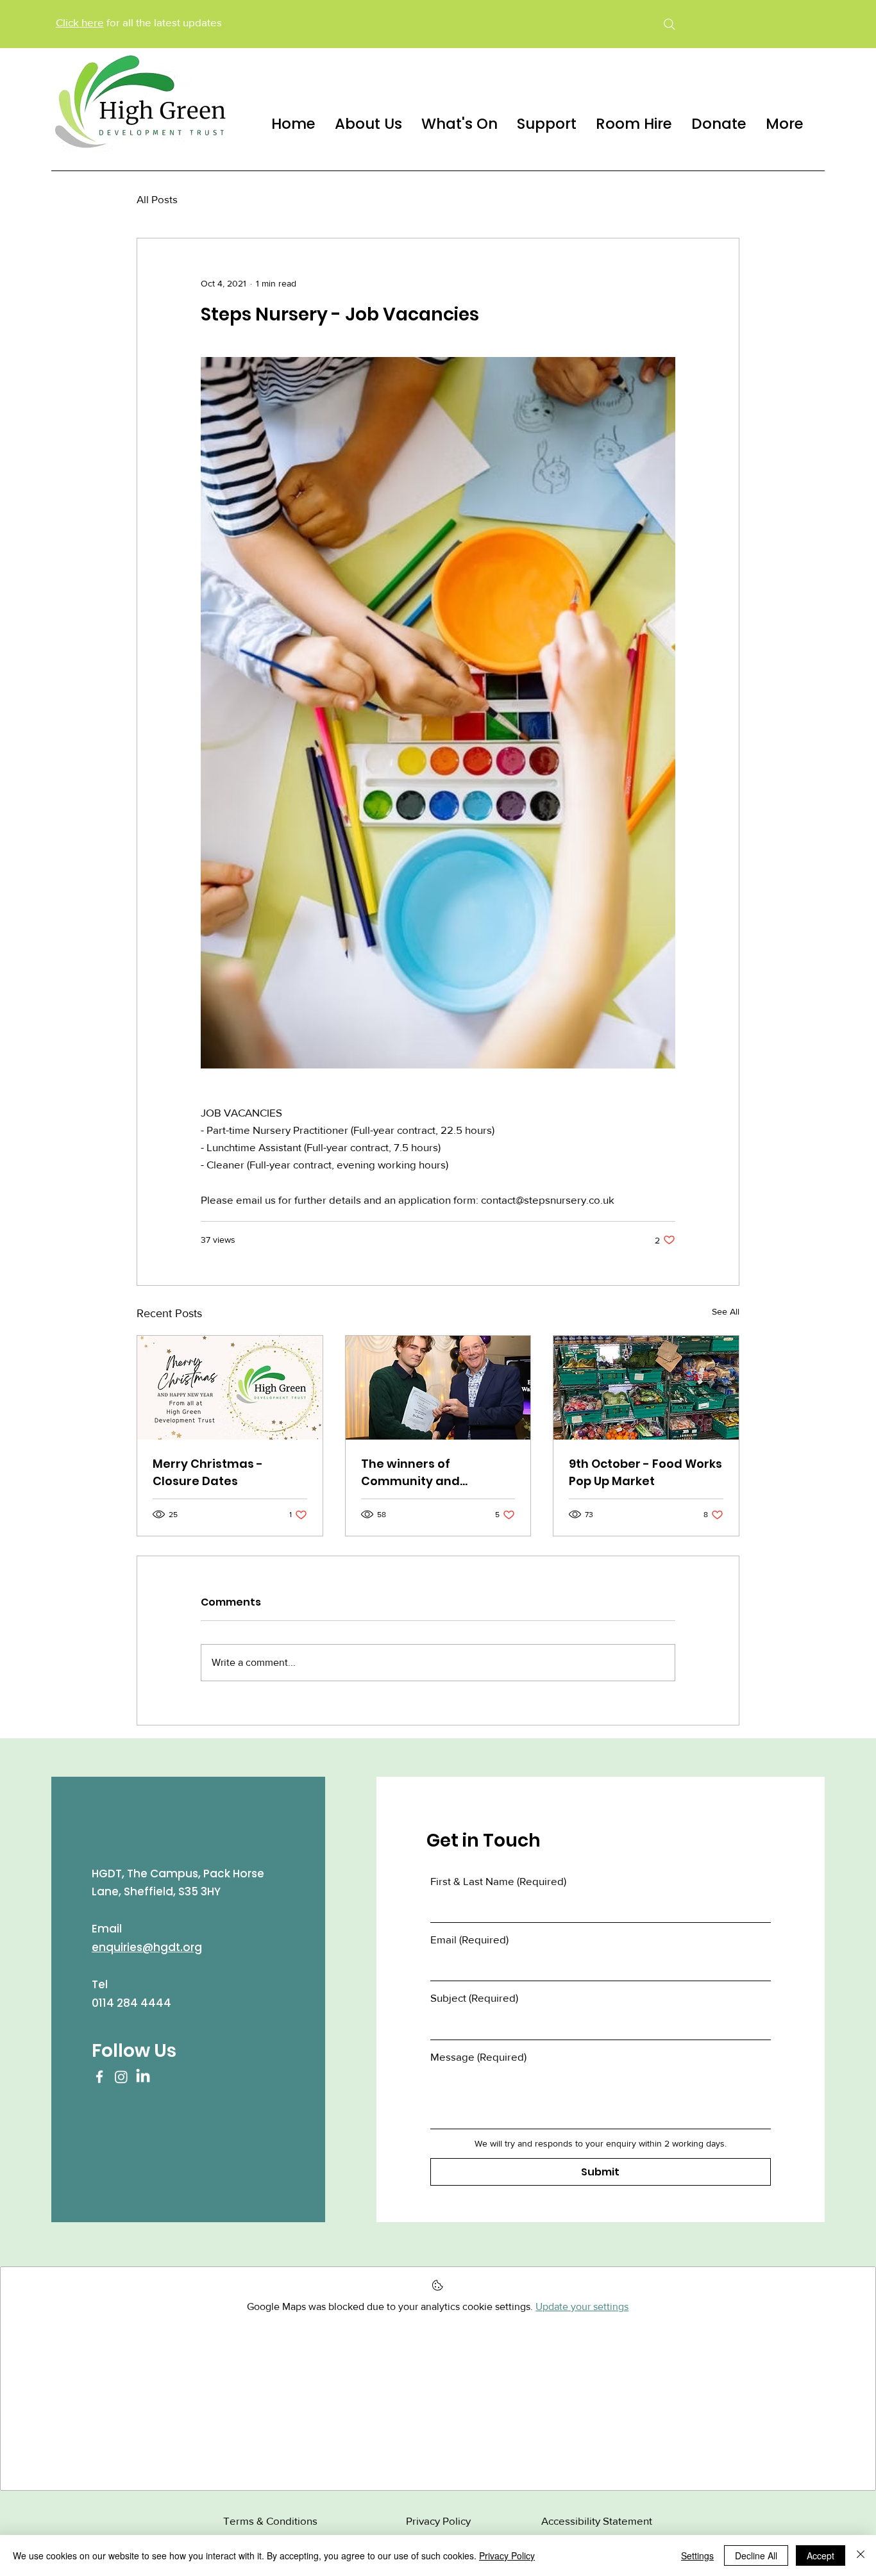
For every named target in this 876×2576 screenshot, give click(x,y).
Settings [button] (697, 2555)
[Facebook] (99, 2077)
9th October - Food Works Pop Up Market (645, 1472)
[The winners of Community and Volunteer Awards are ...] (438, 1388)
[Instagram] (121, 2077)
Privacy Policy (507, 2555)
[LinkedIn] (143, 2077)
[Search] (669, 24)
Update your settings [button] (582, 2306)
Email (469, 1939)
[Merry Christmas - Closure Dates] (230, 1388)
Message (478, 2057)
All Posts (157, 199)
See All (726, 1311)
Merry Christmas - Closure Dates (208, 1472)
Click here (80, 22)
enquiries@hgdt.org (147, 1947)
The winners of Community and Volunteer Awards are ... (433, 1473)
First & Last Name (498, 1881)
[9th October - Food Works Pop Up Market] (646, 1388)
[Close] (861, 2555)
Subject (474, 1998)
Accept (821, 2555)
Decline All (756, 2555)
